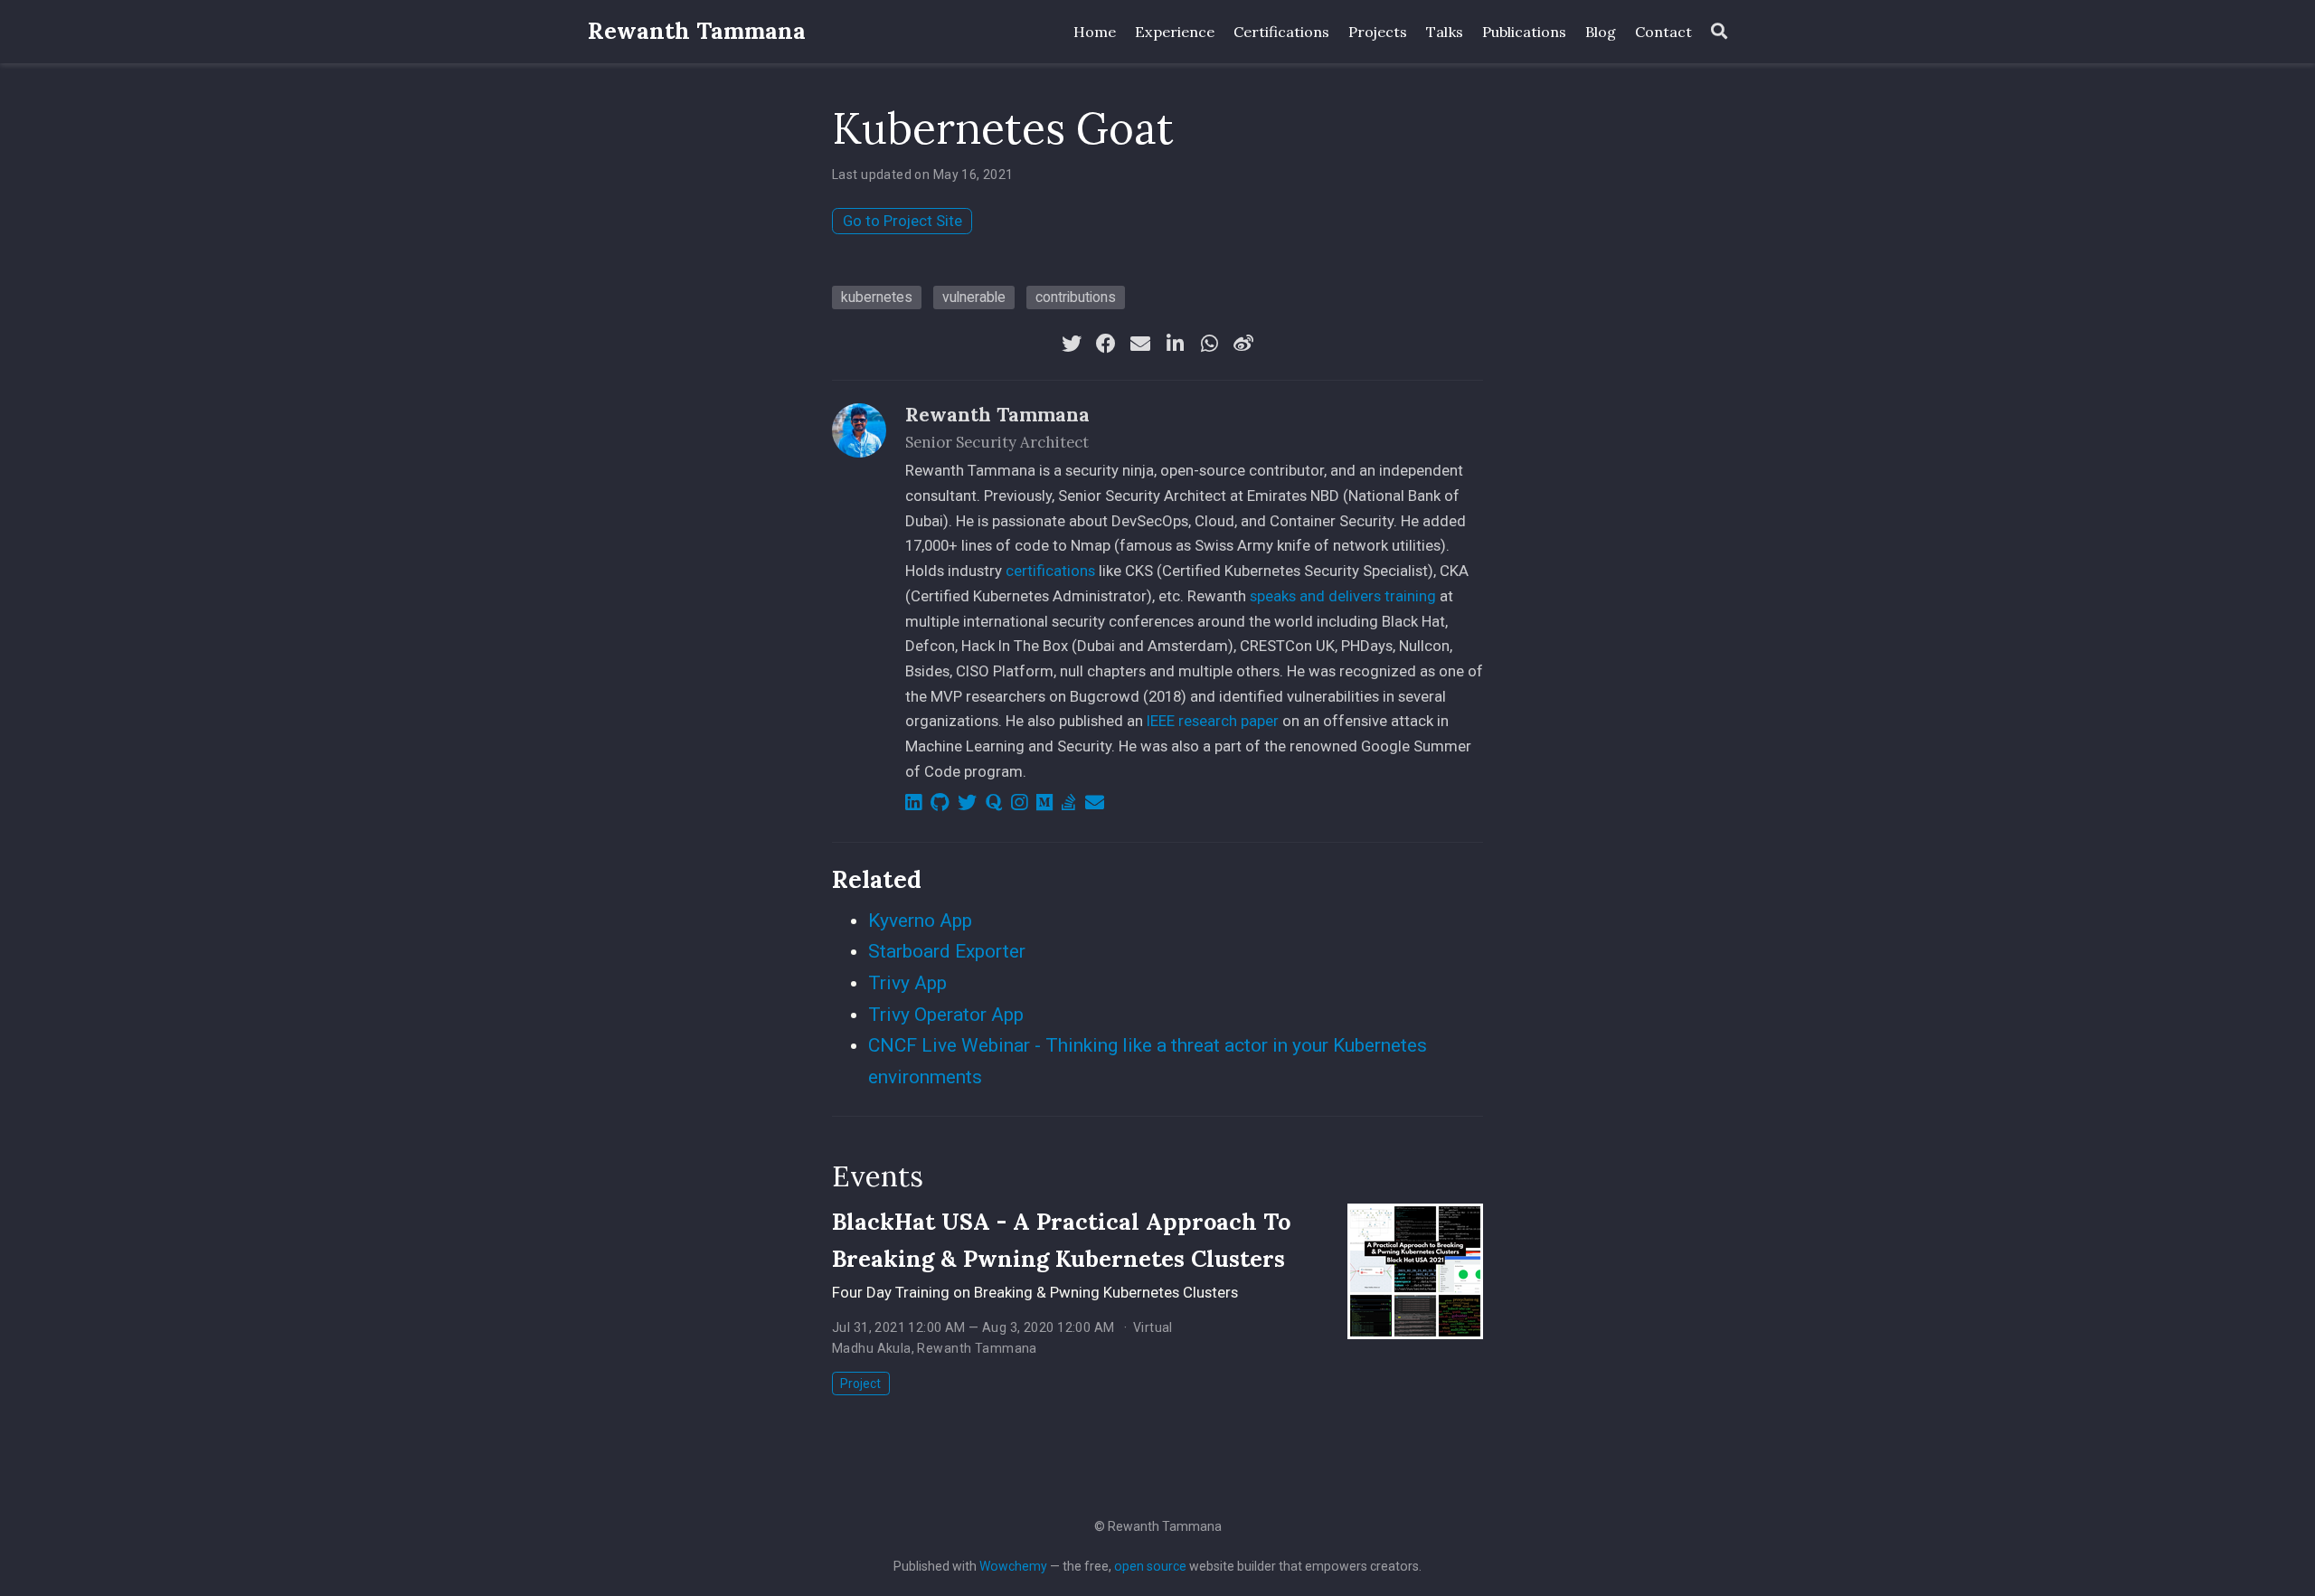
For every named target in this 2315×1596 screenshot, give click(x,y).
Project (860, 1384)
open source (1150, 1566)
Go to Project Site (902, 221)
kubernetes (877, 297)
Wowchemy (1013, 1566)
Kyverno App (920, 921)
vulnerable (974, 297)
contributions (1076, 297)
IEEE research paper (1213, 721)
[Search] (1719, 32)
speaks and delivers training (1343, 596)
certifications (1050, 571)
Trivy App (907, 983)
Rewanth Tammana (697, 31)
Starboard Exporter (947, 951)
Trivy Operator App (946, 1015)
